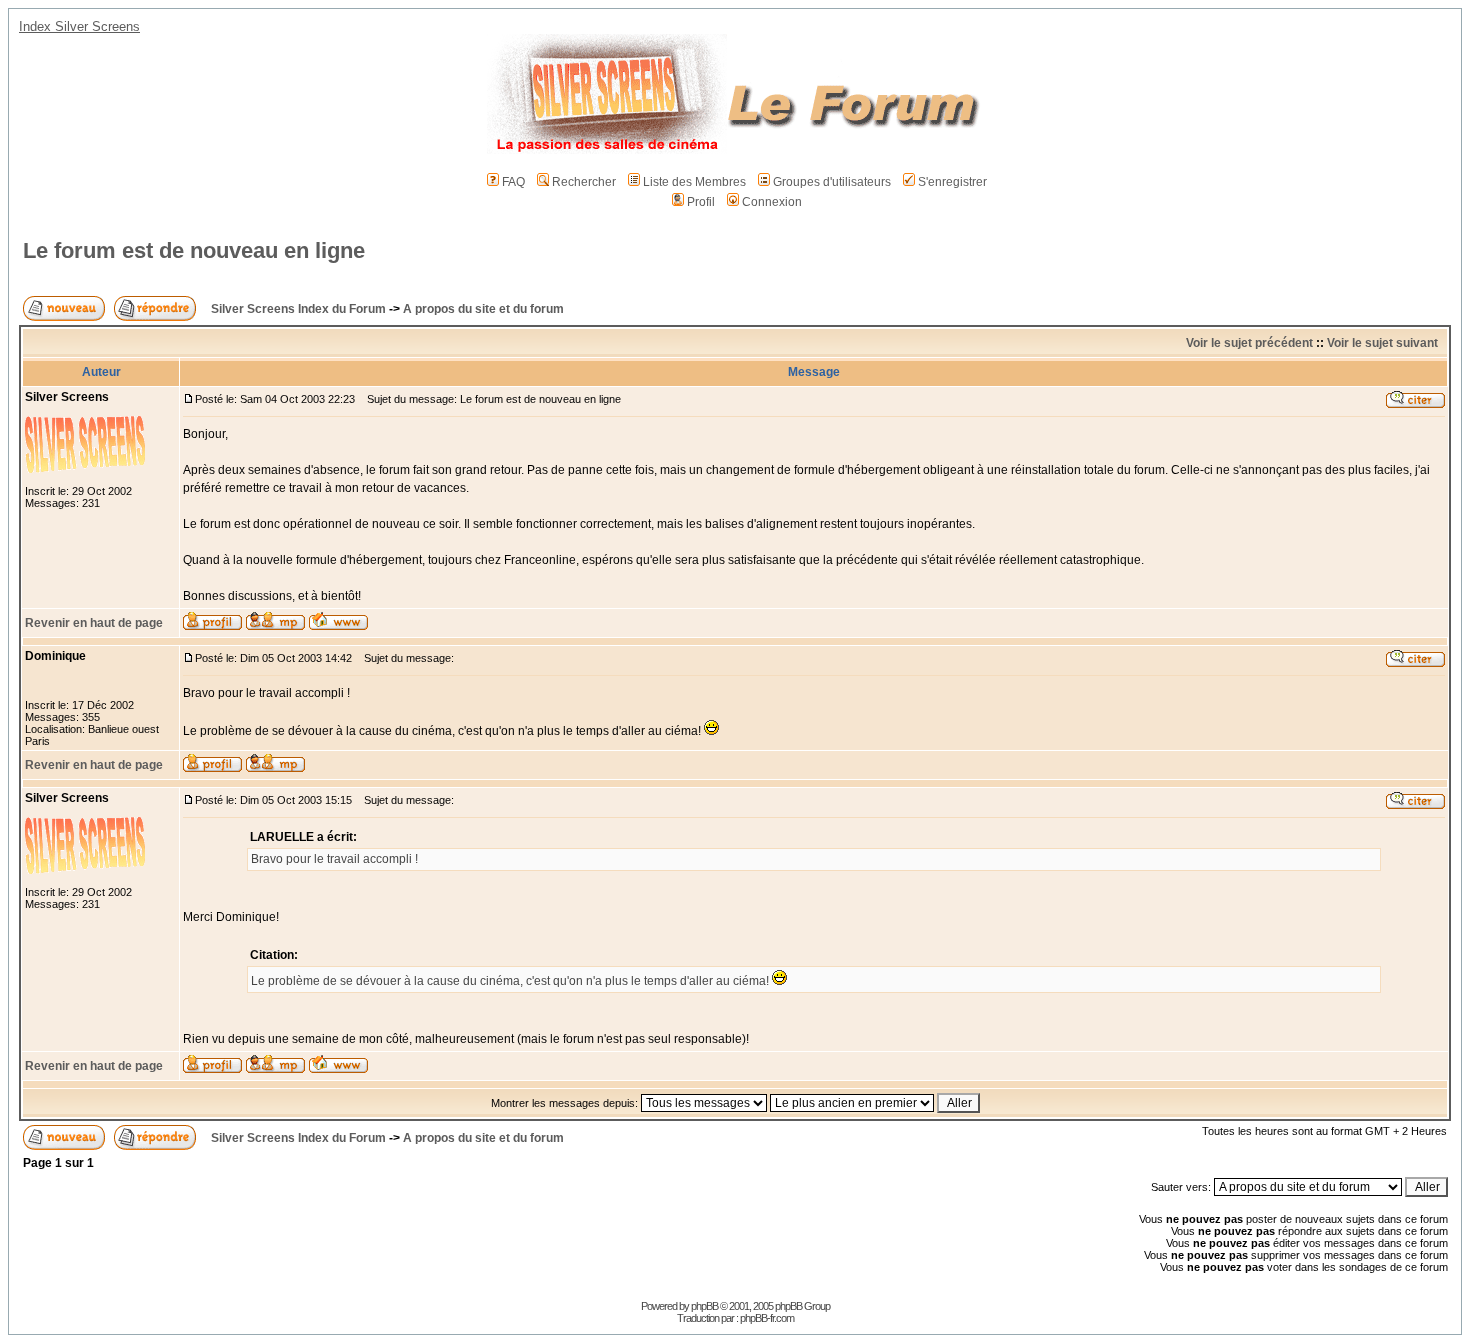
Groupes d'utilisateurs (832, 182)
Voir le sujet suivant (1382, 343)
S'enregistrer (952, 182)
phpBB (704, 1306)
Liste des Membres (694, 182)
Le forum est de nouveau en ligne (194, 250)
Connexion (772, 202)
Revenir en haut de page (94, 623)
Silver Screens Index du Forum (298, 309)
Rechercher (584, 182)
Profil (701, 202)
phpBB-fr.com (767, 1318)
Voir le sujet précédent (1249, 343)
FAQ (513, 182)
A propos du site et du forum (483, 309)
